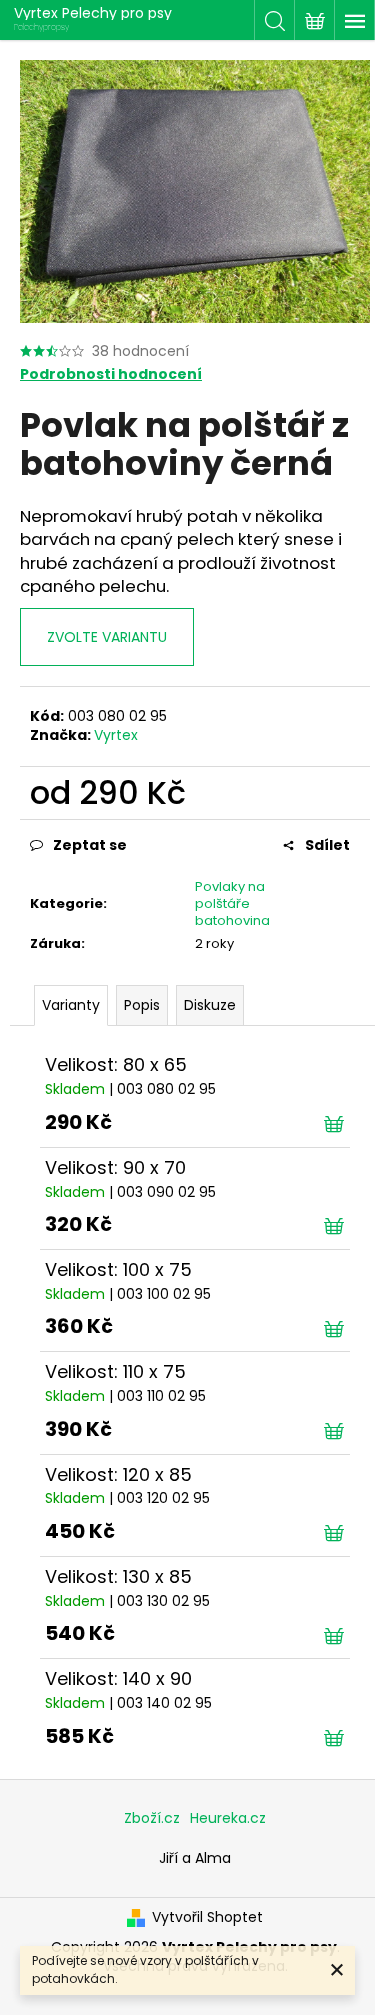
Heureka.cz (228, 1818)
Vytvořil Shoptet (207, 1917)
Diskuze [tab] (210, 1005)
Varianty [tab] (71, 1005)
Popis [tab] (142, 1005)
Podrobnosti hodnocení (111, 374)
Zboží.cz (152, 1818)
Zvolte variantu (107, 637)
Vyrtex (116, 735)
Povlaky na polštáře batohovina (232, 903)
